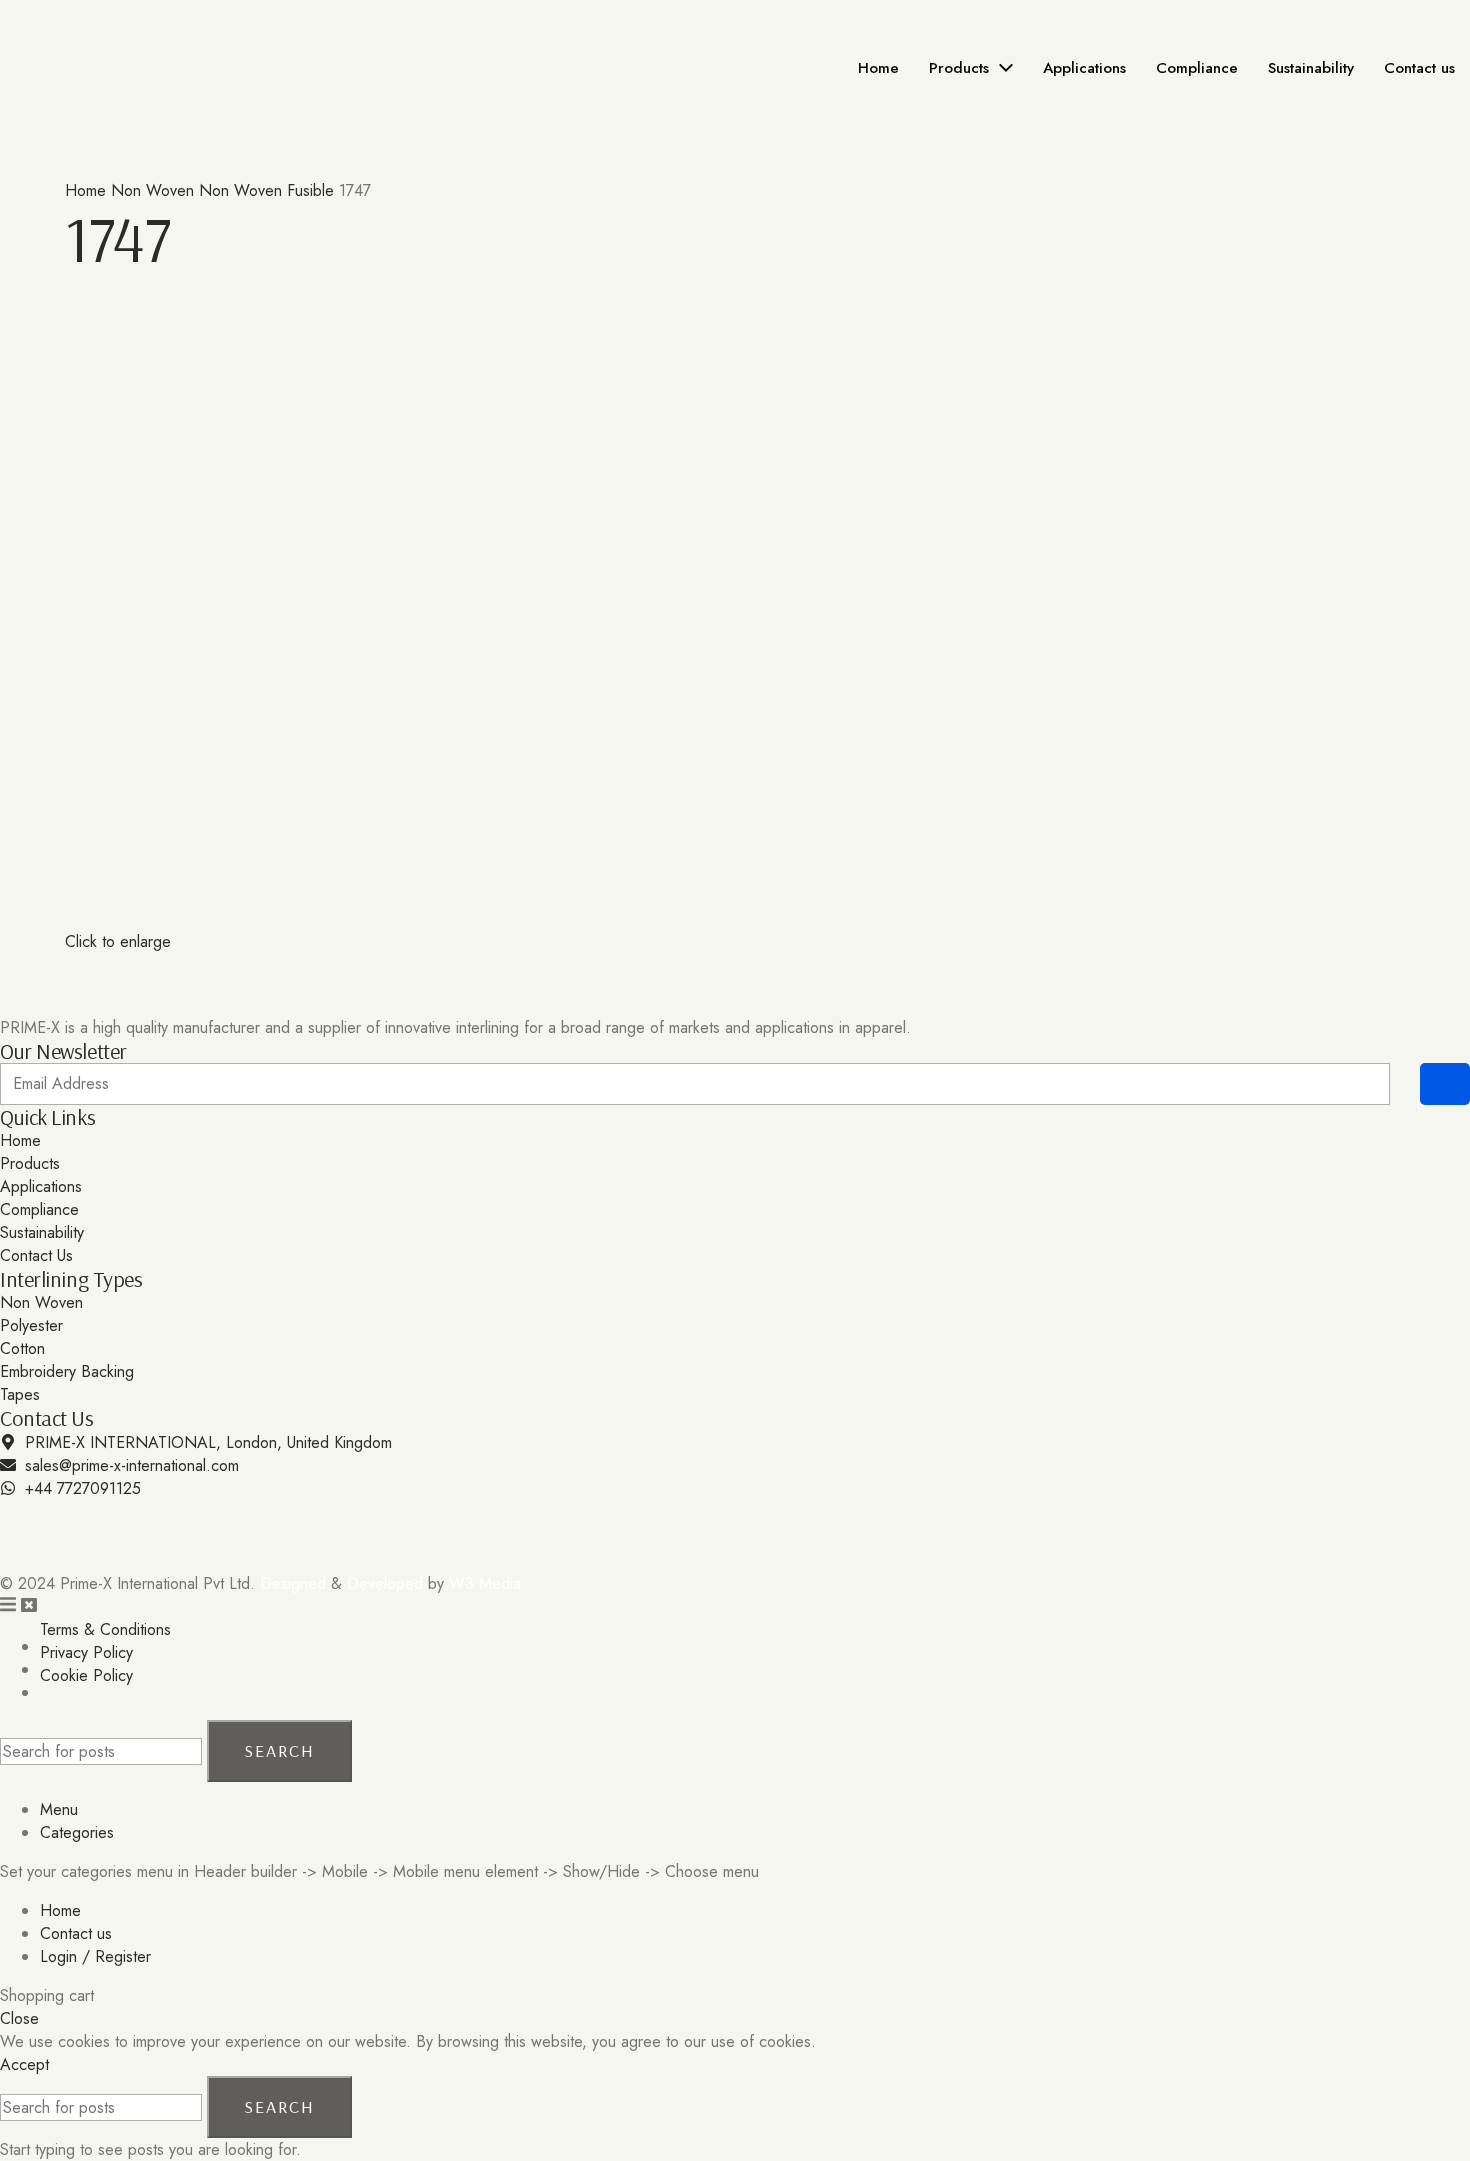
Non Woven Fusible (269, 190)
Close (19, 2018)
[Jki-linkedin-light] (80, 1525)
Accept (24, 2064)
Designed (293, 1583)
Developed (385, 1583)
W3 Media (485, 1583)
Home (88, 190)
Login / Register (95, 1956)
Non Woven (155, 190)
